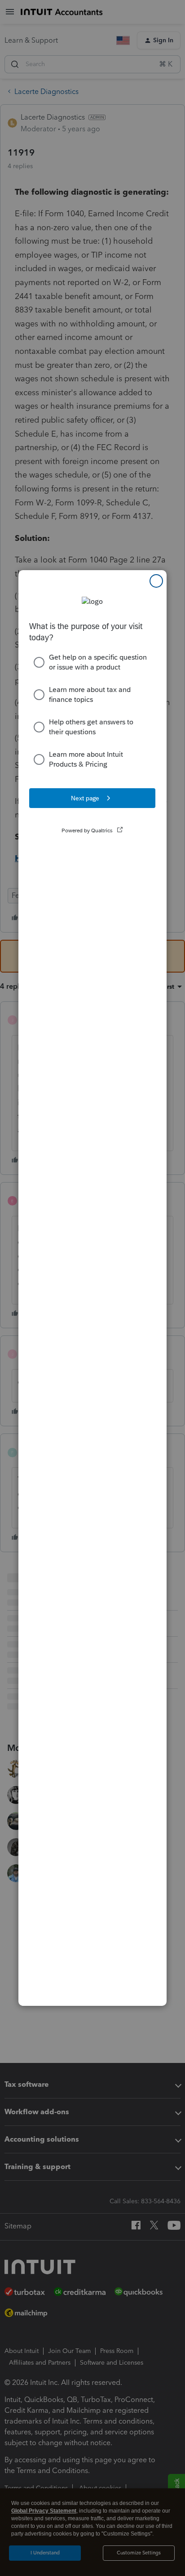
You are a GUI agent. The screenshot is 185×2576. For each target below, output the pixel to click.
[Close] (156, 581)
